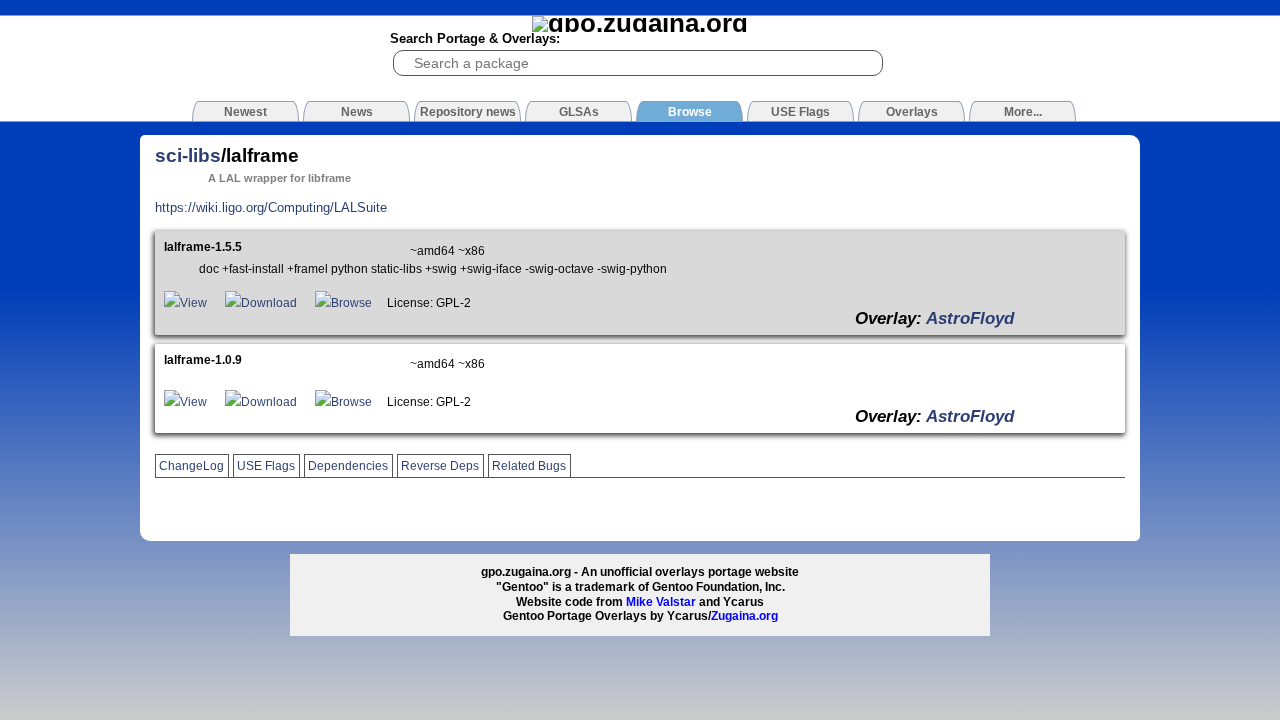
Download (269, 303)
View (193, 303)
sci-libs (188, 155)
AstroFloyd (970, 318)
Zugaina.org (744, 616)
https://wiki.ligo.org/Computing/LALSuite (271, 207)
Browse (351, 303)
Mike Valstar (661, 602)
